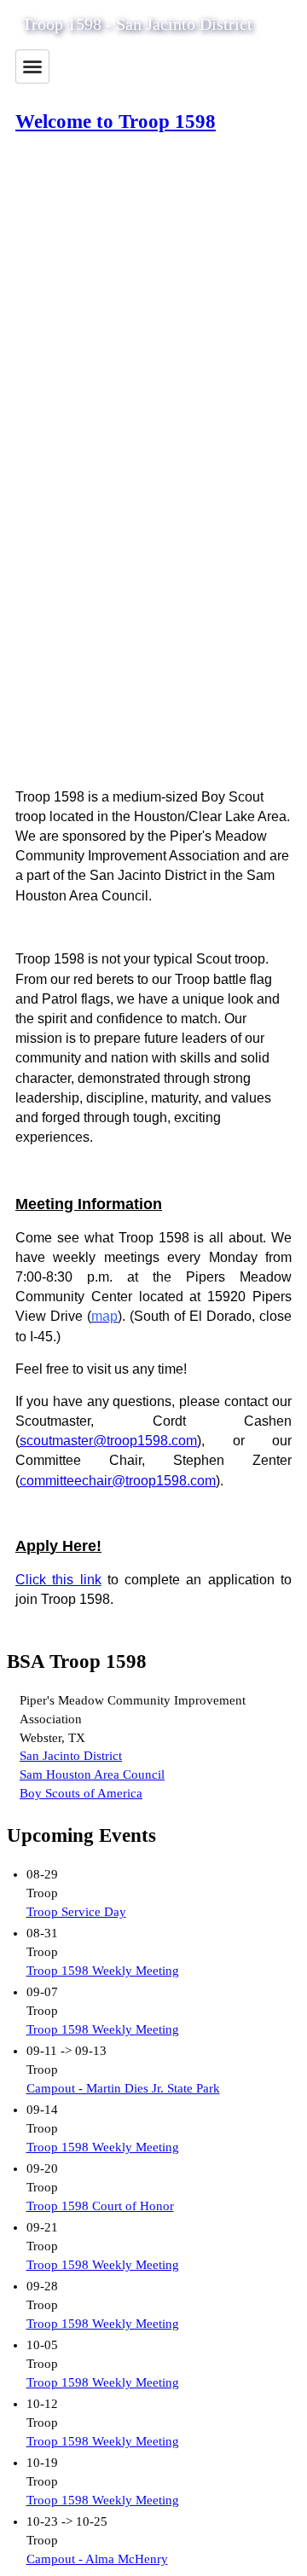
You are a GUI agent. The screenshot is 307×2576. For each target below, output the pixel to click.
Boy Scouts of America (81, 1793)
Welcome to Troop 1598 (116, 122)
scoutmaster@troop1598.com (108, 1441)
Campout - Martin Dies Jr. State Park (123, 2088)
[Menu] (32, 67)
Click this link (58, 1580)
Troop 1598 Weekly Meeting (103, 1971)
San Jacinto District (71, 1756)
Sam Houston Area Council (92, 1774)
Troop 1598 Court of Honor (100, 2206)
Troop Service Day (76, 1912)
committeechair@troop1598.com (118, 1481)
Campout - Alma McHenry (97, 2559)
